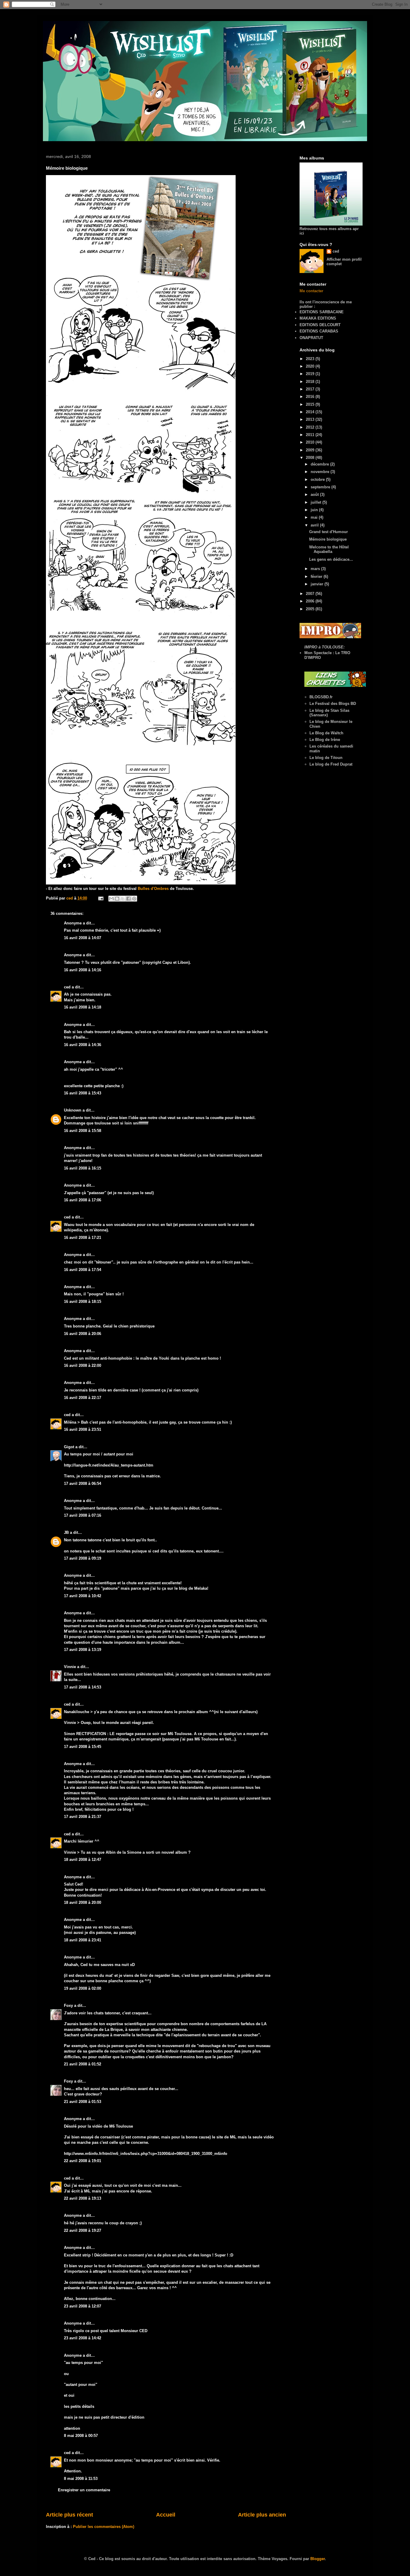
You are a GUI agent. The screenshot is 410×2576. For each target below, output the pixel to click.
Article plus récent (69, 2515)
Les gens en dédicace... (331, 559)
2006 (311, 601)
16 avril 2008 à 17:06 (83, 1200)
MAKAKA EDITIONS (318, 318)
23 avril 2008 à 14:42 (83, 2338)
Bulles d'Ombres (153, 889)
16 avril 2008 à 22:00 (83, 1365)
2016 (311, 397)
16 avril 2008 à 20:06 (83, 1334)
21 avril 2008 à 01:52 (83, 2064)
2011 (311, 435)
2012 (311, 427)
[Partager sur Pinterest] (134, 899)
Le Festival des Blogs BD (333, 704)
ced (67, 987)
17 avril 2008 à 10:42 (83, 1596)
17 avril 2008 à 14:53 (83, 1687)
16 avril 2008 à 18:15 (83, 1302)
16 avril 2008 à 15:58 (83, 1131)
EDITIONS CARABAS (319, 331)
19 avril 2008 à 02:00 (83, 1988)
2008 (311, 458)
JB (66, 1532)
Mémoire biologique (328, 539)
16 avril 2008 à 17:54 (83, 1270)
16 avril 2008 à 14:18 (83, 1007)
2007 (311, 594)
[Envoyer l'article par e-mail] (100, 898)
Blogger (318, 2559)
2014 (311, 412)
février (317, 576)
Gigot (69, 1447)
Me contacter (311, 291)
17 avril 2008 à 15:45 (83, 1747)
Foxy (68, 2006)
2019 (311, 374)
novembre (321, 472)
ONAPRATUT (311, 338)
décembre (320, 464)
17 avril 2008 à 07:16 (83, 1515)
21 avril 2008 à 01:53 (83, 2102)
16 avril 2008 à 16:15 (83, 1168)
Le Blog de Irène (325, 740)
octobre (318, 479)
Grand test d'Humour (329, 532)
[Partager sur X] (123, 899)
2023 (311, 359)
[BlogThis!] (117, 899)
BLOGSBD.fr (321, 697)
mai (315, 517)
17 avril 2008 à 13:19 (83, 1650)
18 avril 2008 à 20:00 (83, 1902)
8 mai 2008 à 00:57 (81, 2436)
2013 (311, 419)
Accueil (166, 2515)
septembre (321, 487)
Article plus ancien (262, 2515)
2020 (311, 366)
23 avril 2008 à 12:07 (83, 2306)
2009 (311, 450)
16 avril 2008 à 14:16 (83, 970)
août (315, 495)
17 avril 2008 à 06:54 (83, 1484)
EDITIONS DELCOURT (320, 325)
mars (316, 569)
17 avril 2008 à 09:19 (83, 1558)
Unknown (73, 1110)
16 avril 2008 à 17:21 (83, 1238)
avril (315, 525)
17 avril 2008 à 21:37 (83, 1817)
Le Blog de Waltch (326, 733)
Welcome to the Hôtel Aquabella (329, 549)
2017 (311, 389)
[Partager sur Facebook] (128, 899)
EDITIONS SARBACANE (322, 312)
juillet (317, 502)
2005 (311, 609)
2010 (311, 442)
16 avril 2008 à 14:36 (83, 1045)
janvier (318, 584)
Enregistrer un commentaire (84, 2490)
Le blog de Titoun (326, 758)
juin (315, 510)
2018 (311, 382)
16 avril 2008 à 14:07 (83, 938)
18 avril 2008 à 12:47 (83, 1860)
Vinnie (70, 1667)
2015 (311, 404)
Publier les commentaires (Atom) (104, 2527)
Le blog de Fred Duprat (331, 764)
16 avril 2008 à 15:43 (83, 1093)
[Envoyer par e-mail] (111, 899)
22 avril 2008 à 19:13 (83, 2198)
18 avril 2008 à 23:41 (83, 1940)
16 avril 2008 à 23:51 (83, 1429)
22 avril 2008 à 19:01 (83, 2161)
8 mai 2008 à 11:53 (81, 2479)
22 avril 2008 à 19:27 (83, 2230)
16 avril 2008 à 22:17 (83, 1398)
